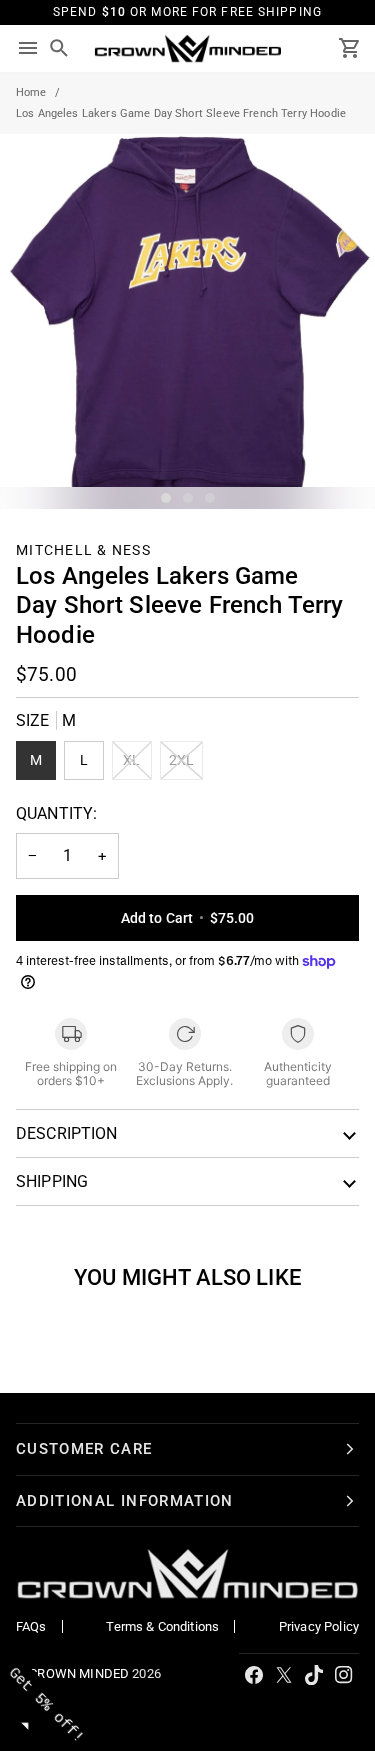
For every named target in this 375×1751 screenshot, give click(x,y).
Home (31, 92)
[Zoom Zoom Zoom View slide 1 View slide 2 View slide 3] (187, 321)
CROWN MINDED (79, 1673)
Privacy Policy (319, 1626)
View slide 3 (210, 498)
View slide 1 (166, 498)
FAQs (31, 1626)
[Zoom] (37, 471)
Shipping (52, 1181)
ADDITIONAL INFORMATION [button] (125, 1501)
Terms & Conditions (162, 1626)
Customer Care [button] (84, 1449)
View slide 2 (188, 498)
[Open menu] (28, 49)
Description (67, 1133)
